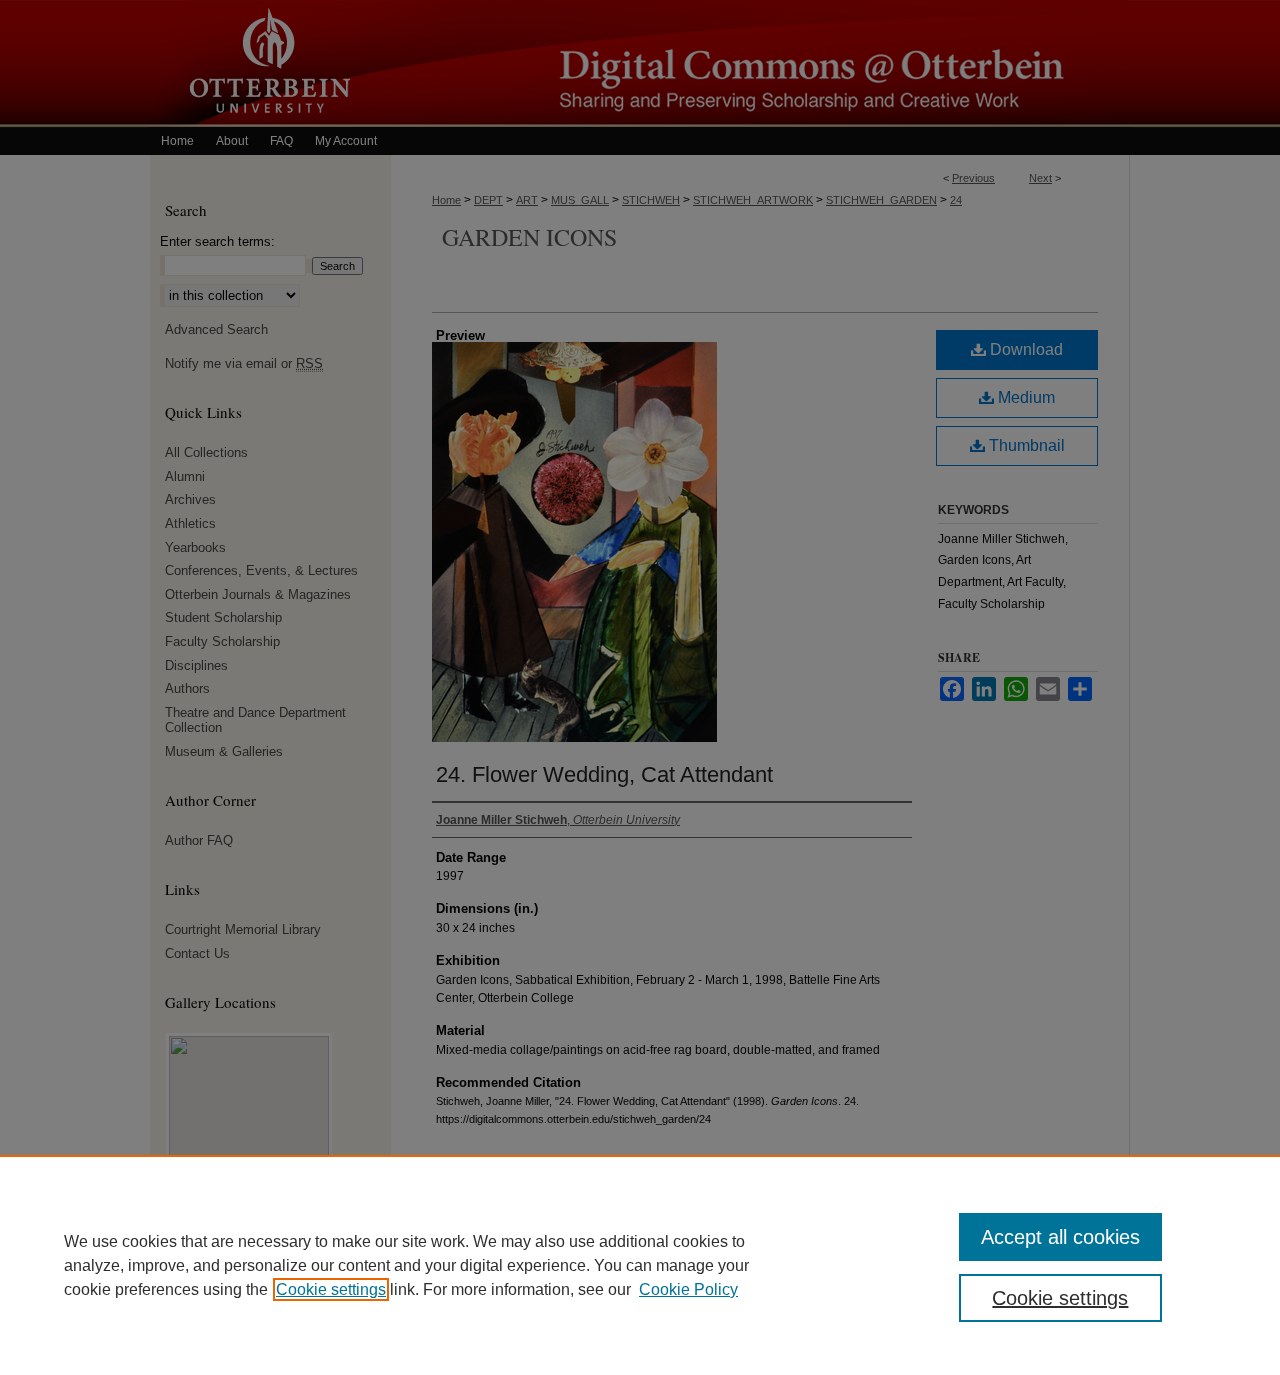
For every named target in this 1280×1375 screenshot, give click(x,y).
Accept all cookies (1060, 1237)
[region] (640, 1265)
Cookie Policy (688, 1289)
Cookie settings (331, 1289)
